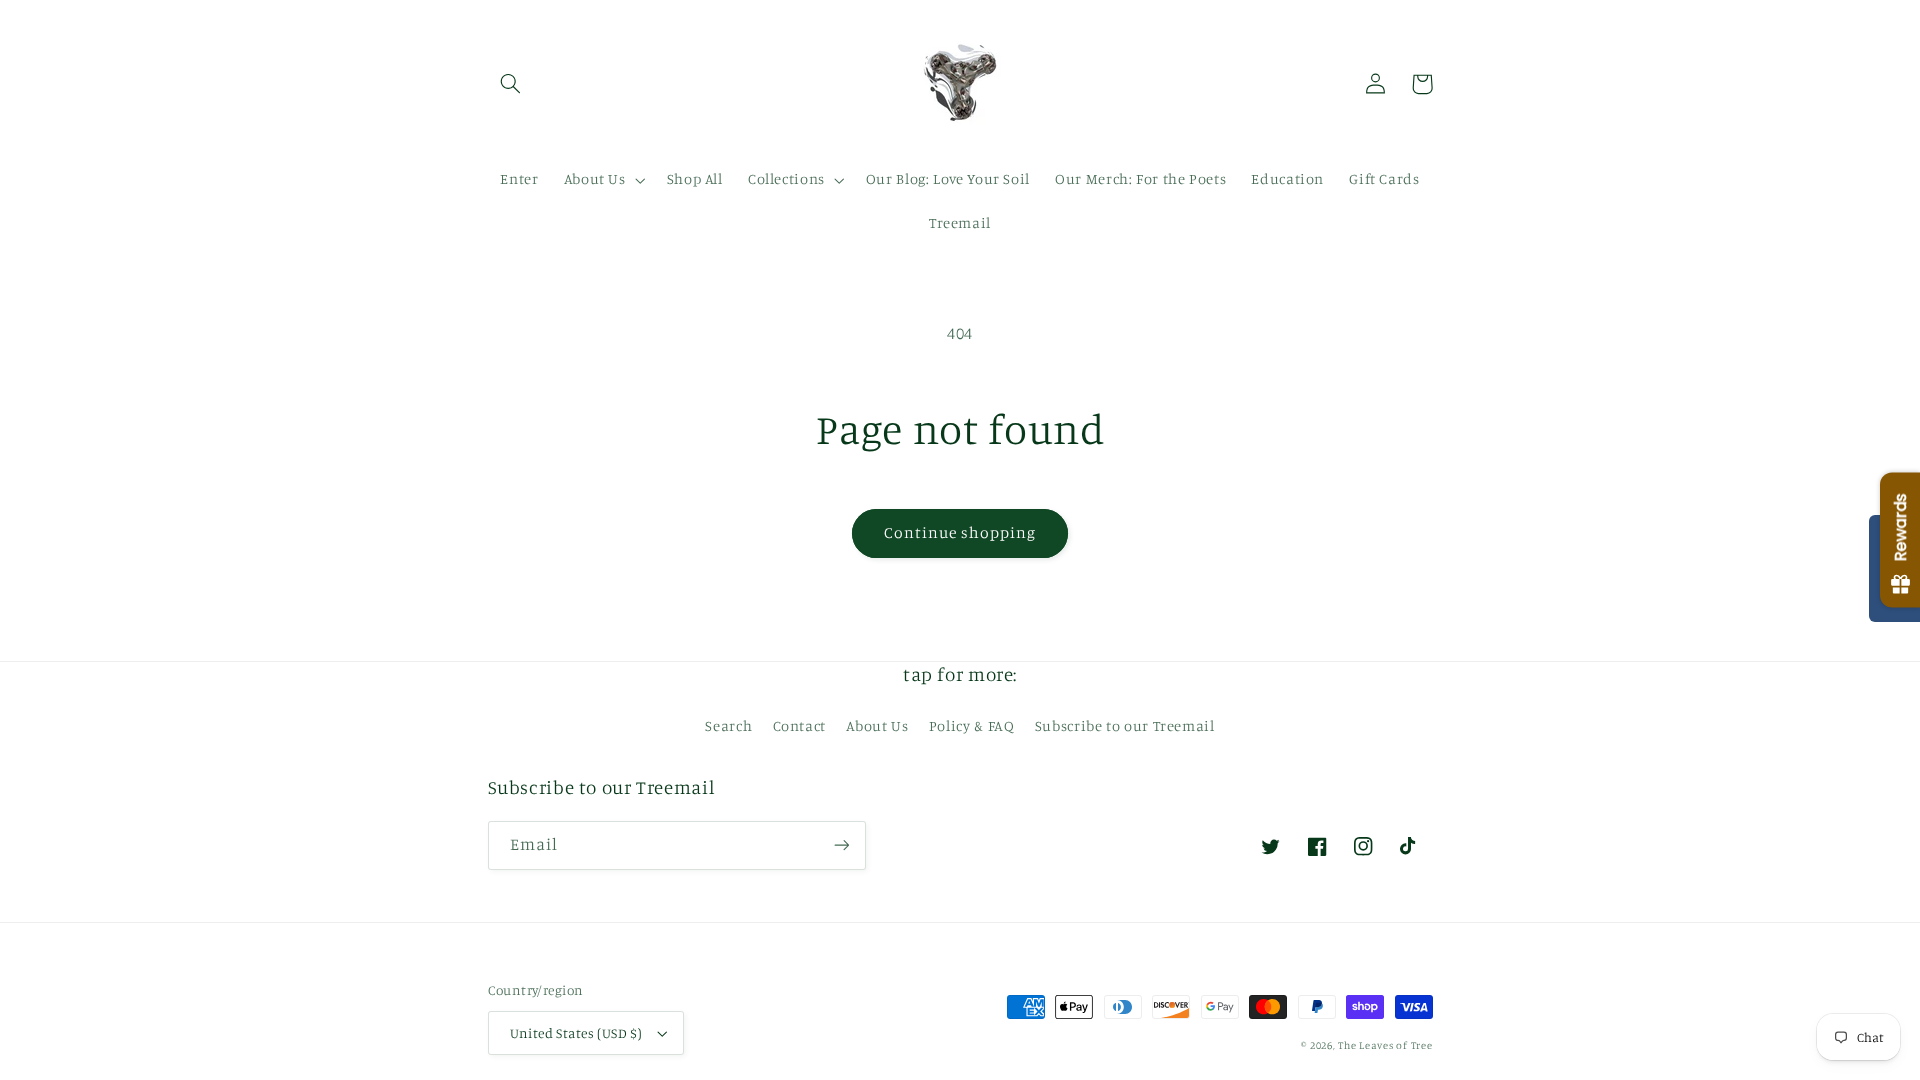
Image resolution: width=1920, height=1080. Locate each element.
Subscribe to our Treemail (1125, 725)
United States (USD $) (576, 1033)
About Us (877, 725)
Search (728, 725)
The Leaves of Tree (1385, 1045)
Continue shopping (960, 532)
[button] (511, 84)
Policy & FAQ (972, 725)
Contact (799, 725)
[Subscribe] (841, 845)
